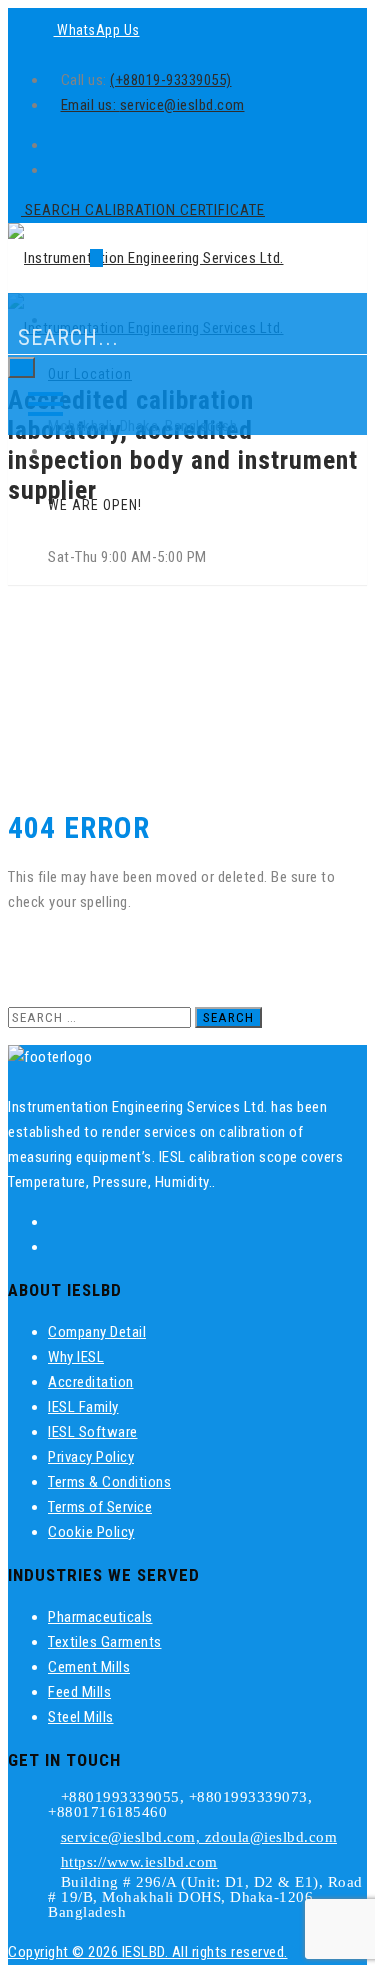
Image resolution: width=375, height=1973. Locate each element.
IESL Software (93, 1432)
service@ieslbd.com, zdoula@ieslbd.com (199, 1837)
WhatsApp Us (97, 30)
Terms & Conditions (109, 1482)
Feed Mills (79, 1692)
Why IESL (76, 1357)
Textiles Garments (105, 1642)
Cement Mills (89, 1667)
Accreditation (91, 1382)
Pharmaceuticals (100, 1617)
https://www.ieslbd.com (139, 1862)
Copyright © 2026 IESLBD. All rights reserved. (148, 1952)
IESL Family (83, 1407)
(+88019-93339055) (171, 80)
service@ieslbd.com (182, 105)
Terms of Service (100, 1507)
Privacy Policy (91, 1457)
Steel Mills (81, 1717)
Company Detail (97, 1332)
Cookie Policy (91, 1532)
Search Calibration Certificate (143, 210)
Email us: (90, 105)
